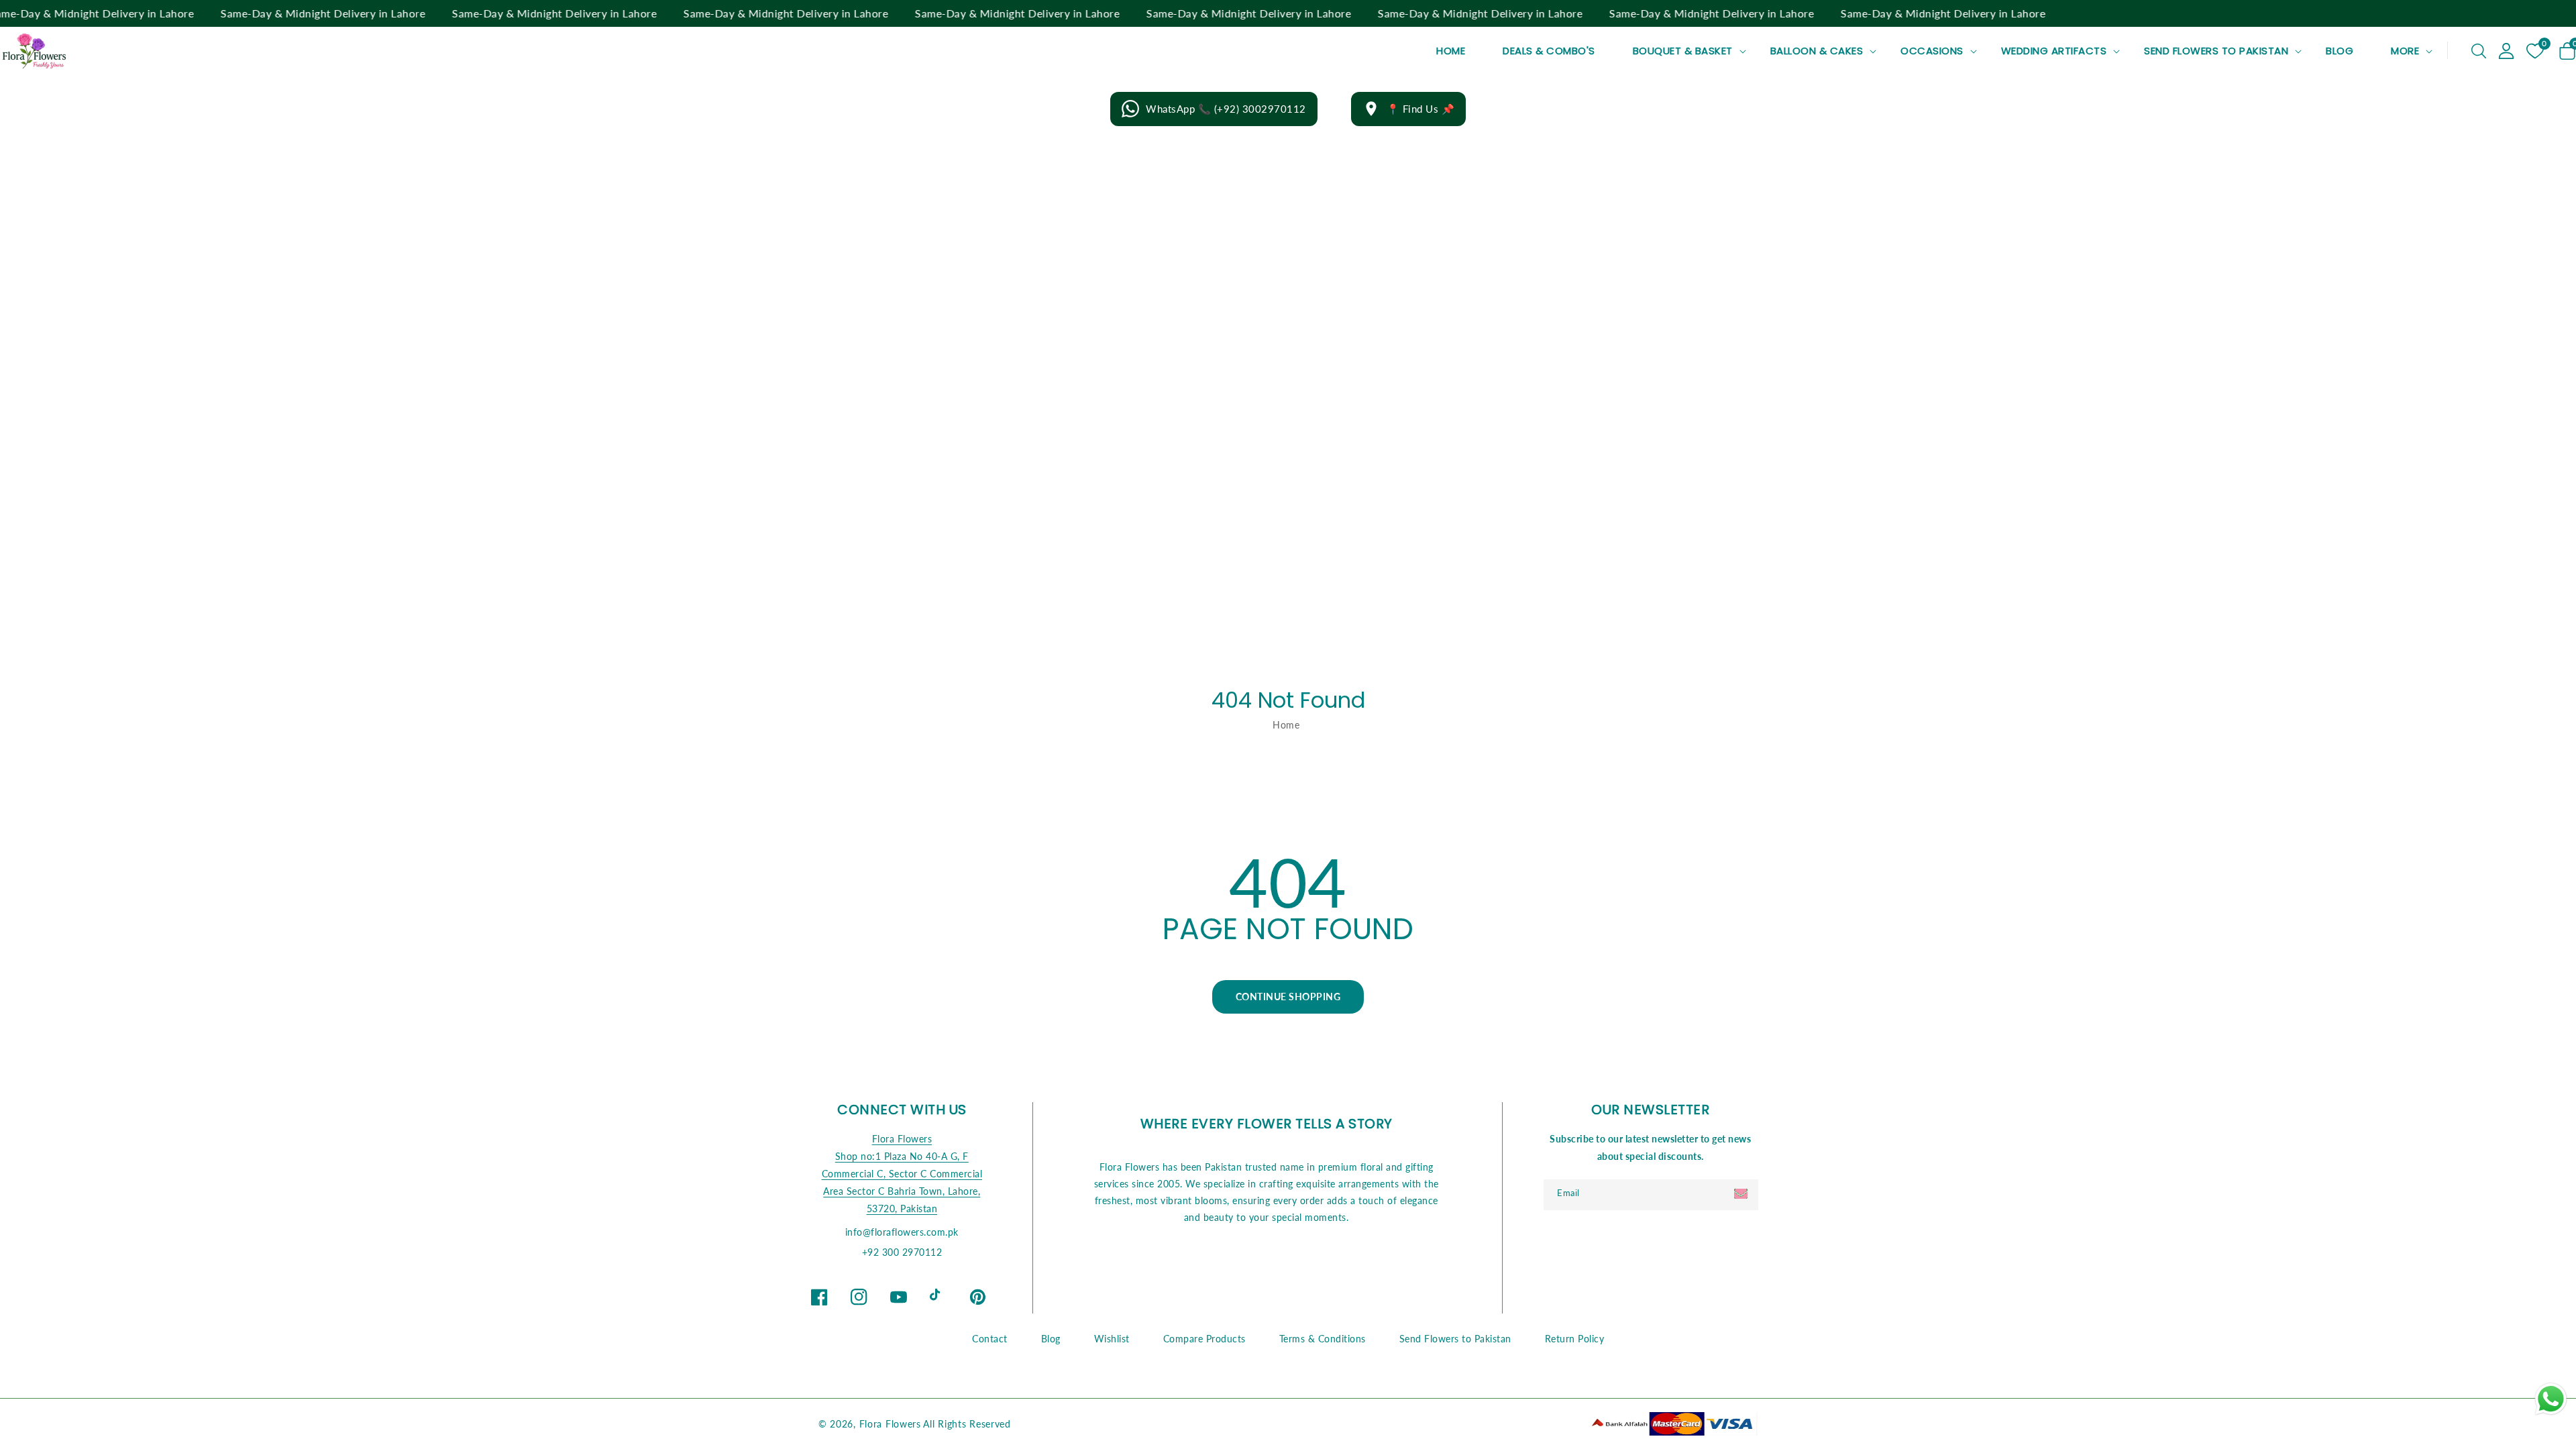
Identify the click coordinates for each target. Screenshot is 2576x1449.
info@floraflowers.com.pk (902, 1232)
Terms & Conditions (1323, 1339)
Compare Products (1204, 1339)
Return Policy (1575, 1339)
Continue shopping (1288, 997)
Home (1286, 725)
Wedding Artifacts (2054, 51)
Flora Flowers (902, 1139)
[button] (2479, 51)
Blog (1051, 1339)
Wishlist (1112, 1339)
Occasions (1932, 51)
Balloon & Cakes (1817, 51)
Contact (990, 1339)
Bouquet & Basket (1683, 51)
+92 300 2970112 (902, 1252)
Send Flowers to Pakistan (2216, 51)
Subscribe (1742, 1194)
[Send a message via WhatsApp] (2551, 1399)
